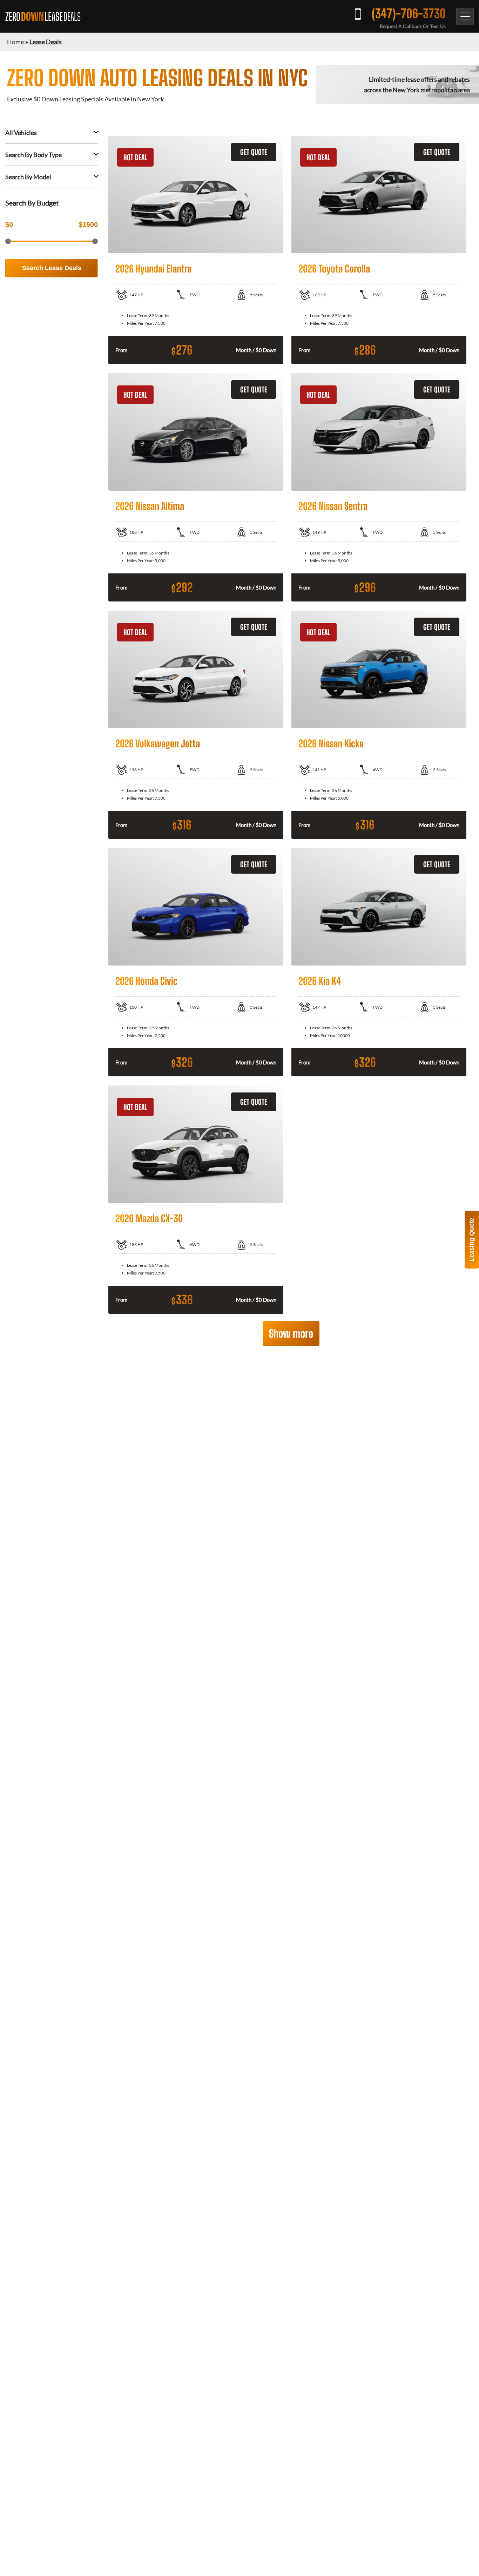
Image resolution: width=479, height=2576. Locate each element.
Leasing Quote (472, 1240)
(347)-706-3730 (409, 14)
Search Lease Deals (52, 268)
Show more (291, 1333)
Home (15, 42)
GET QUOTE (254, 152)
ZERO (43, 16)
